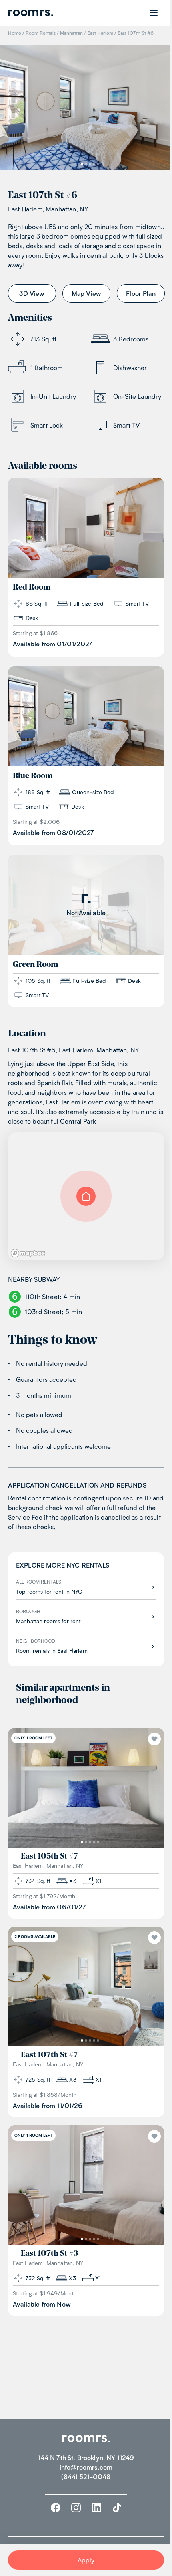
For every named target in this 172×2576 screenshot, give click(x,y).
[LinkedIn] (96, 2508)
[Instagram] (76, 2508)
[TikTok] (117, 2508)
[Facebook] (56, 2508)
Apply (86, 2560)
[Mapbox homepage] (28, 1253)
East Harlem (100, 33)
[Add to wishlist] (154, 1739)
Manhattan (71, 33)
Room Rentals (41, 33)
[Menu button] (154, 13)
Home (15, 33)
